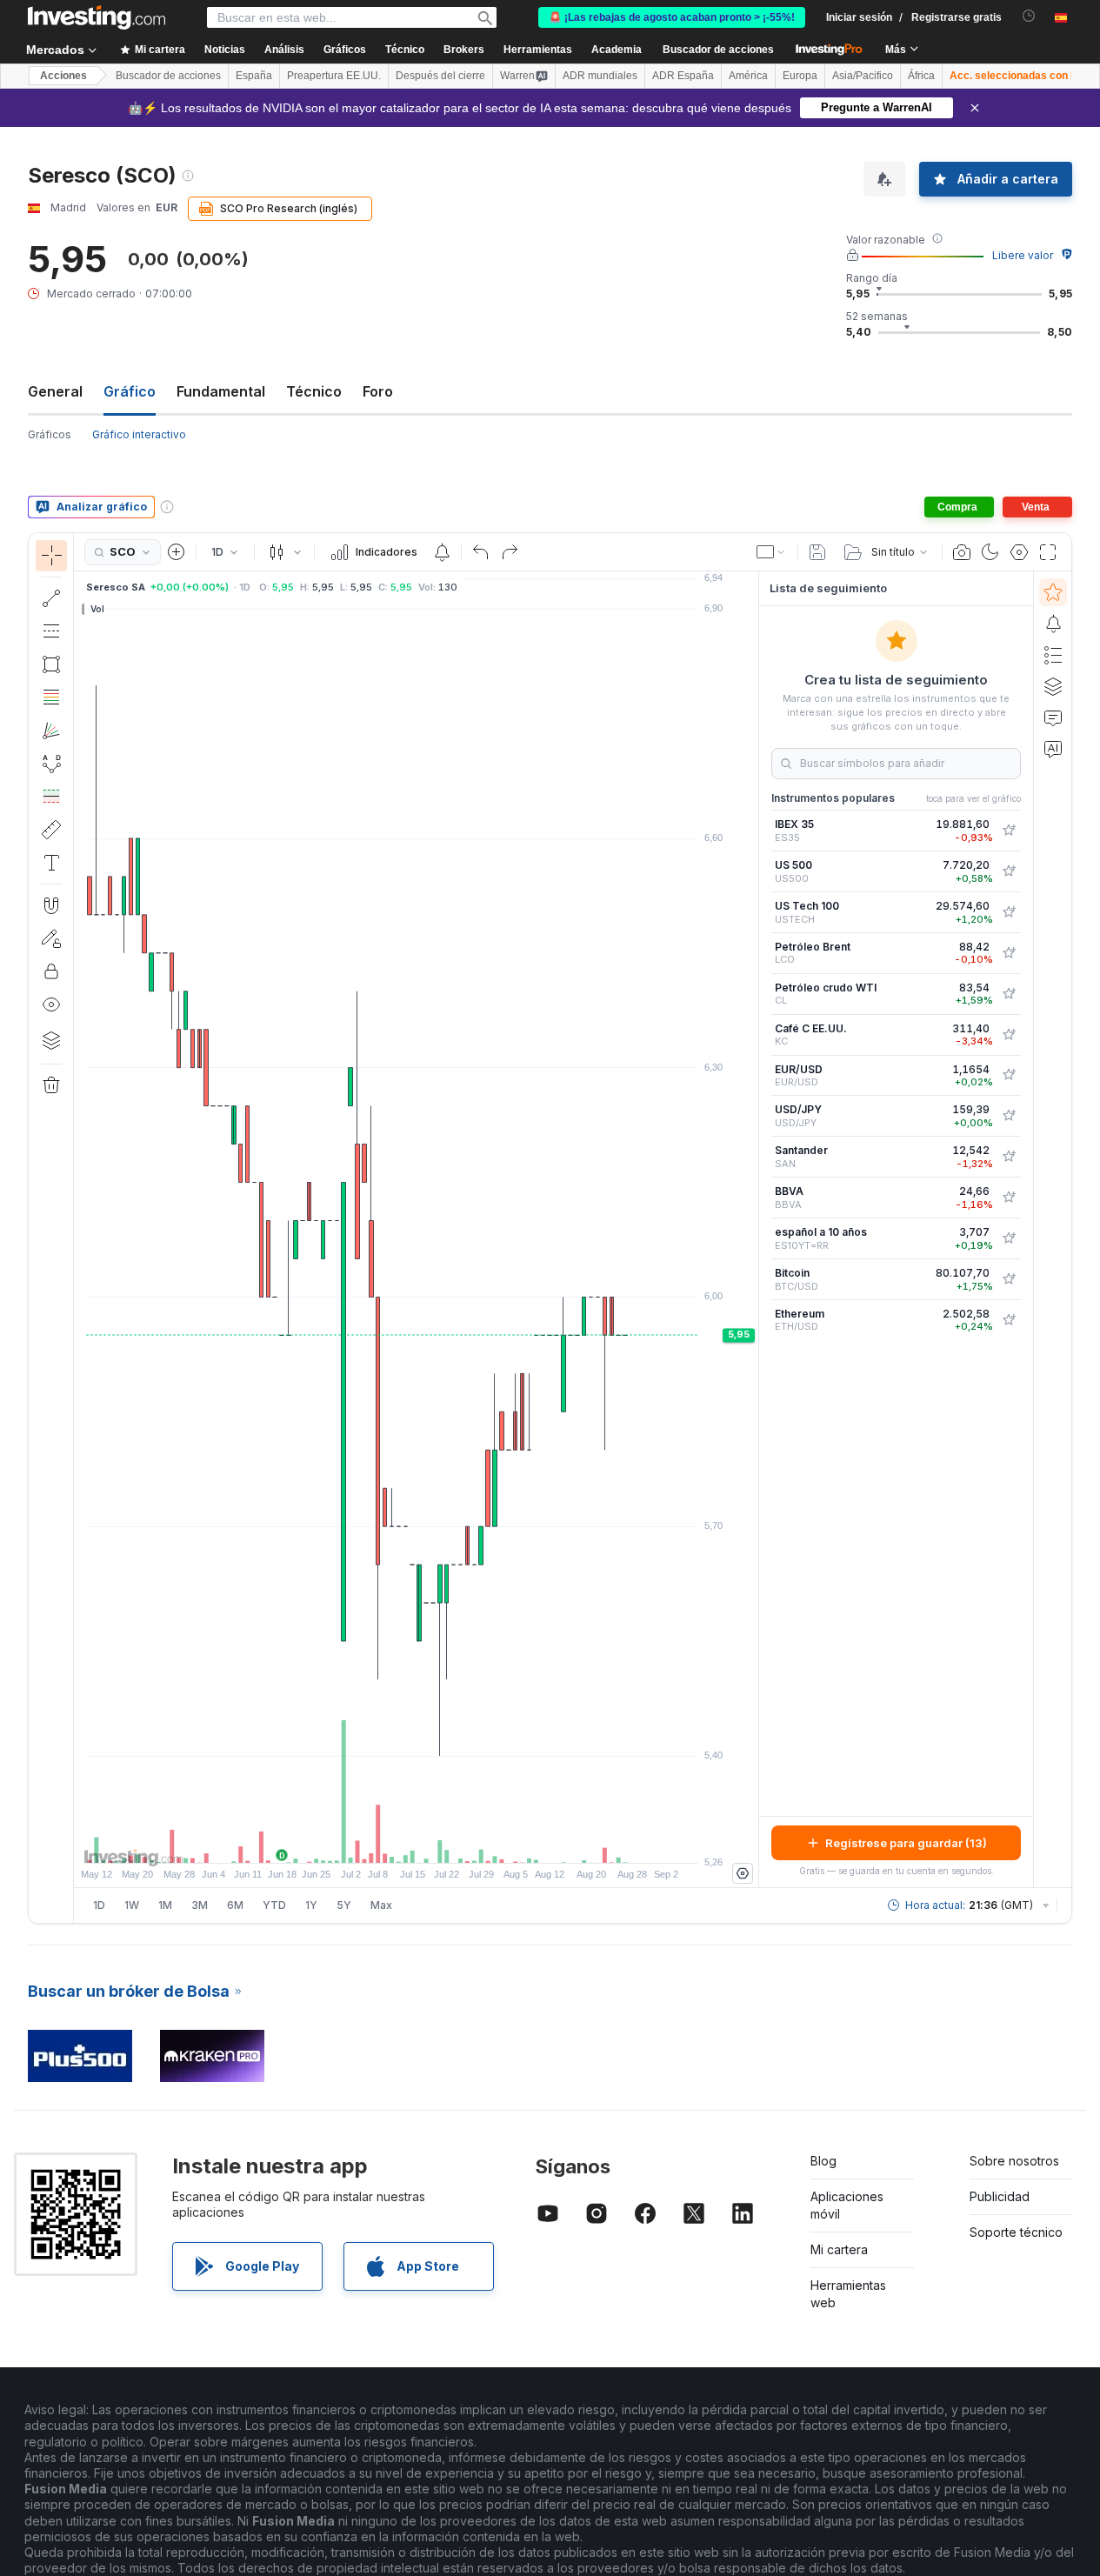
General (55, 391)
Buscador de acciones (718, 50)
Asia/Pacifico (863, 76)
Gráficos (50, 434)
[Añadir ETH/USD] (1009, 1320)
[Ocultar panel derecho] (753, 1230)
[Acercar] (393, 1841)
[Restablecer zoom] (463, 1841)
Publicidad (1000, 2196)
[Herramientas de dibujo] (79, 1228)
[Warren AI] (1053, 749)
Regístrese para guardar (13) (906, 1843)
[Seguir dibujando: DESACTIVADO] (51, 938)
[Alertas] (1053, 624)
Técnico (314, 391)
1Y (311, 1905)
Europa (800, 76)
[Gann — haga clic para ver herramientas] (51, 731)
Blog (823, 2161)
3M (200, 1905)
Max (381, 1905)
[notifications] (1029, 16)
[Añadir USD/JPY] (1009, 1116)
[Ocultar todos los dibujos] (51, 1004)
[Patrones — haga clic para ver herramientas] (51, 764)
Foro (378, 391)
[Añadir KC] (1009, 1035)
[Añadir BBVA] (1009, 1198)
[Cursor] (51, 556)
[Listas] (1053, 655)
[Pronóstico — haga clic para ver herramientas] (51, 797)
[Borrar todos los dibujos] (51, 1085)
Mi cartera (839, 2249)
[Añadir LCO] (1009, 953)
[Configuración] (743, 1873)
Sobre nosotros (1014, 2161)
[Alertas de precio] (442, 552)
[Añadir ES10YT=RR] (1009, 1238)
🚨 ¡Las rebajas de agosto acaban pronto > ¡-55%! (672, 17)
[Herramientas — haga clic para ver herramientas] (51, 830)
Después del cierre (440, 76)
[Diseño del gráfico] (771, 552)
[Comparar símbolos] (177, 552)
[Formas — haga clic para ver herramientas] (51, 664)
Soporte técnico (1016, 2232)
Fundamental (221, 391)
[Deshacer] (481, 552)
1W (132, 1905)
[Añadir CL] (1009, 994)
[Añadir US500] (1009, 871)
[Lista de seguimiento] (1053, 592)
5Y (344, 1905)
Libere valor (1023, 255)
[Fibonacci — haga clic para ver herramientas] (51, 697)
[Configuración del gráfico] (1019, 552)
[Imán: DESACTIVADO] (51, 905)
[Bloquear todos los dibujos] (51, 971)
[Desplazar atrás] (417, 1841)
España (254, 76)
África (921, 76)
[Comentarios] (1053, 717)
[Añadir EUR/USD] (1009, 1075)
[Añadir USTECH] (1009, 912)
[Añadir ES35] (1009, 831)
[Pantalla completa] (1048, 552)
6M (235, 1905)
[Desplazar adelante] (440, 1841)
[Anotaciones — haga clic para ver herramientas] (51, 863)
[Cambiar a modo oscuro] (990, 552)
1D (99, 1905)
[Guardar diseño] (817, 552)
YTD (274, 1905)
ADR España (683, 76)
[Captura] (962, 552)
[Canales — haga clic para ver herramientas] (51, 631)
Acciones (63, 76)
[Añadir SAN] (1009, 1157)
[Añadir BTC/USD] (1009, 1279)
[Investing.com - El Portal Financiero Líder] (97, 17)
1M (165, 1905)
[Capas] (51, 1040)
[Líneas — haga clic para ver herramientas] (51, 598)
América (748, 76)
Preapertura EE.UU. (334, 76)
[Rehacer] (510, 552)
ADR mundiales (600, 76)
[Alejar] (370, 1841)
